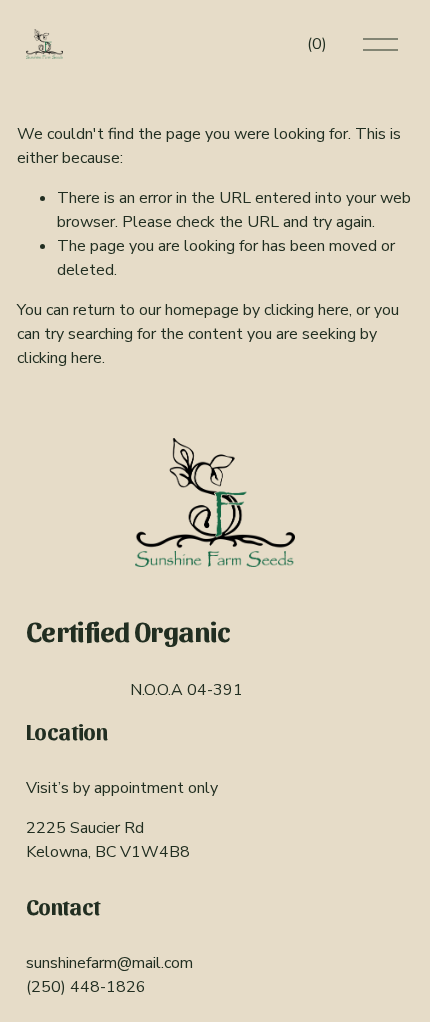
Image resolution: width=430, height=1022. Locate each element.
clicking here (306, 310)
